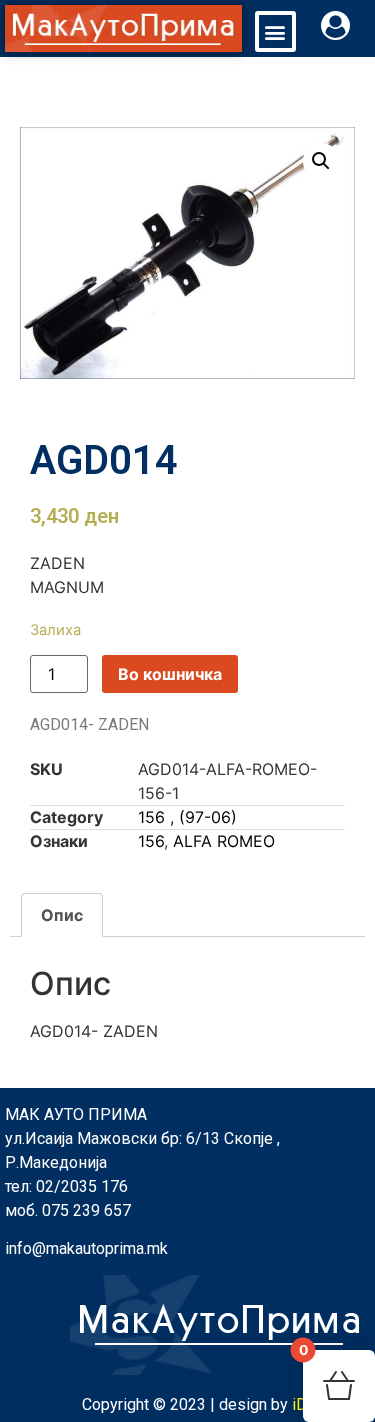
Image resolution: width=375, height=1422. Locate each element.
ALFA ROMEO (224, 841)
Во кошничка (170, 674)
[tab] (62, 915)
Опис (62, 915)
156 (151, 841)
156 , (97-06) (187, 817)
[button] (275, 31)
